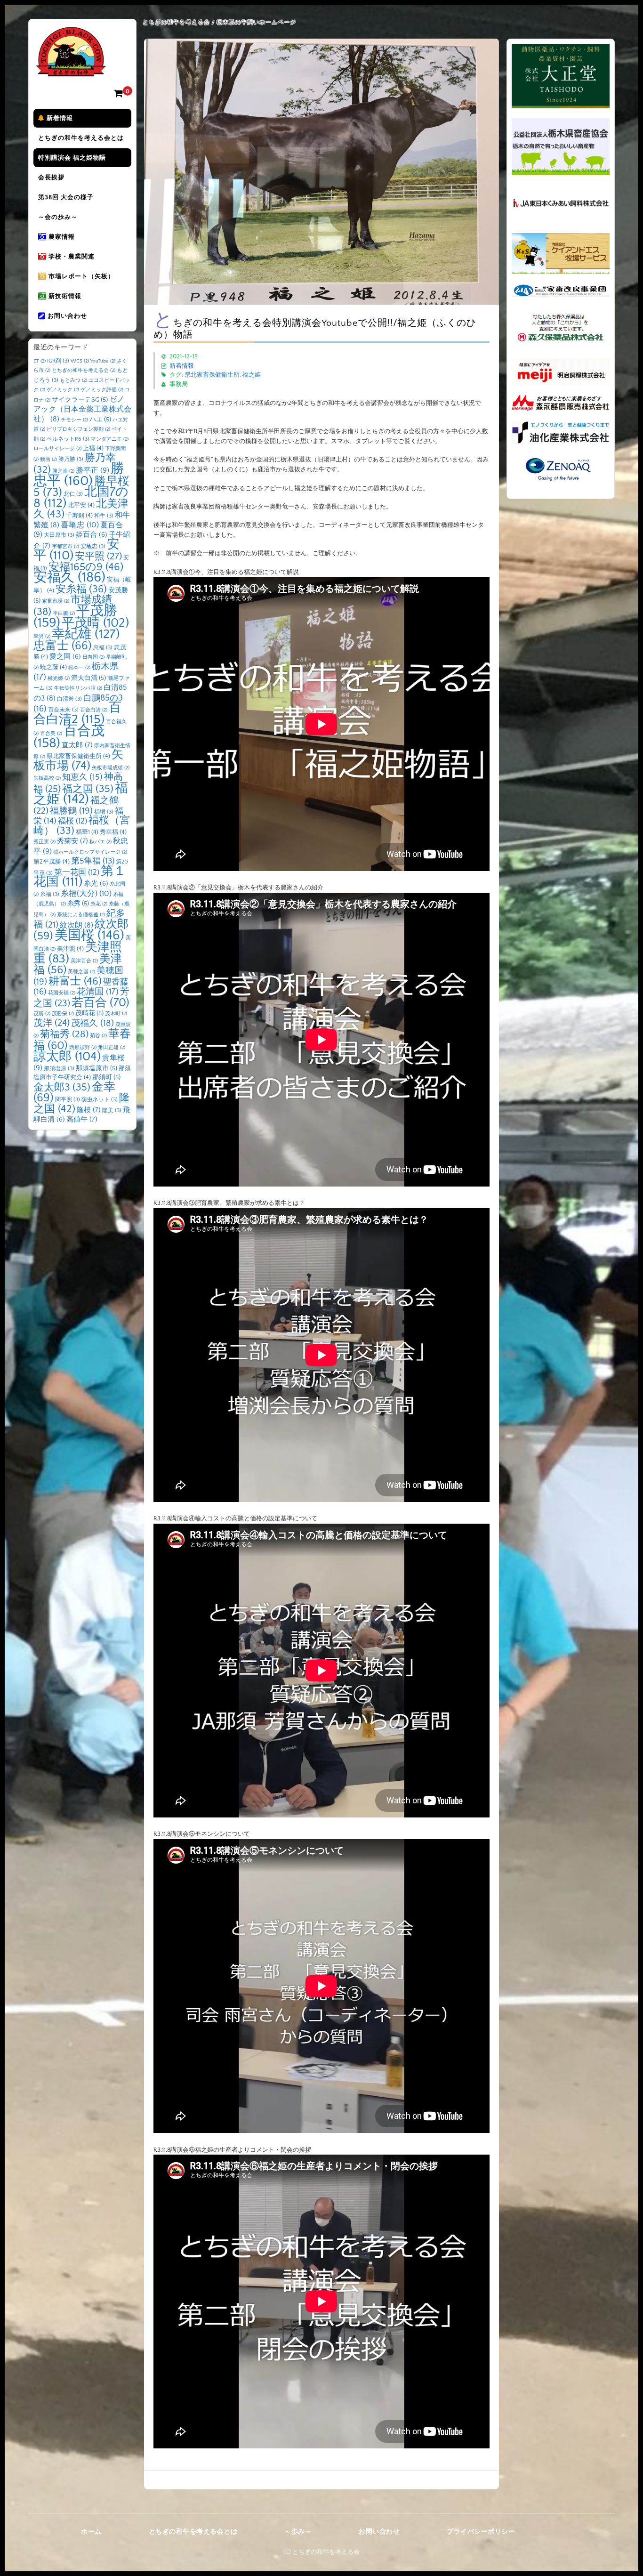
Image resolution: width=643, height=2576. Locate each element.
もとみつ (73, 380)
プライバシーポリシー (481, 2532)
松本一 (79, 668)
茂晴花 (89, 1013)
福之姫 (252, 375)
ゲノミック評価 (102, 390)
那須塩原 (59, 1069)
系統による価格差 (81, 915)
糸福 (50, 894)
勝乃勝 (71, 459)
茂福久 (92, 1023)
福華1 (87, 832)
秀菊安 (72, 841)
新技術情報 (64, 296)
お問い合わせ (66, 316)
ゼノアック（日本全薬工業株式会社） (82, 409)
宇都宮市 (65, 547)
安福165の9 (86, 567)
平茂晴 (95, 623)
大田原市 (59, 535)
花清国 (98, 992)
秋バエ (100, 842)
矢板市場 (78, 760)
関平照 (68, 1100)
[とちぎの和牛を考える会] (71, 69)
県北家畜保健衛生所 (212, 375)
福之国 (88, 789)
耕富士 (75, 981)
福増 (104, 812)
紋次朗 (76, 925)
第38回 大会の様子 (66, 197)
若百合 (100, 1003)
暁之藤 (53, 667)
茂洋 (52, 1023)
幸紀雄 (86, 634)
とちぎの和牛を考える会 (84, 371)
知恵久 (82, 777)
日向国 (93, 657)
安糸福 (81, 589)
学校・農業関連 (71, 257)
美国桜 (89, 935)
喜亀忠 (80, 525)
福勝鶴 (71, 811)
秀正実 (44, 842)
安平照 (98, 556)
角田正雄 (112, 1048)
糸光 (96, 884)
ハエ (100, 420)
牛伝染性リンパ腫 (78, 688)
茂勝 (42, 1014)
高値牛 (82, 1119)
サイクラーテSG (80, 400)
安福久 (69, 577)
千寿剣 (79, 516)
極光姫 (59, 678)
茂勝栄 (63, 1014)
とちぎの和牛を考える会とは (81, 138)
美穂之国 (81, 972)
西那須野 (83, 1048)
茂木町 (116, 1014)
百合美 (51, 734)
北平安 (81, 505)
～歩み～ (298, 2532)
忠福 (103, 648)
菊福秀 (64, 1034)
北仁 (73, 494)
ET (40, 361)
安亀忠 (93, 546)
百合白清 (94, 710)
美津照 (70, 949)
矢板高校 (47, 778)
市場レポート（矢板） (80, 276)
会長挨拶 (51, 178)
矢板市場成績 (111, 768)
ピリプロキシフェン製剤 (78, 429)
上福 (93, 448)
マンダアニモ (110, 439)
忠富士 (63, 646)
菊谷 (98, 1036)
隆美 (112, 1110)
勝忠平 (79, 475)
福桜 (72, 821)
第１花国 (80, 877)
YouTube (103, 361)
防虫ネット (100, 1100)
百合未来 (63, 710)
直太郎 (77, 745)
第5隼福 (93, 861)
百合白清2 (77, 714)
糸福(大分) (86, 894)
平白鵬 (64, 614)
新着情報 (59, 118)
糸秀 (78, 904)
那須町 (106, 1077)
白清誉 (69, 699)
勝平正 (92, 470)
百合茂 (69, 737)
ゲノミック (63, 390)
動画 (48, 460)
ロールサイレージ (57, 449)
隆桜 (89, 1110)
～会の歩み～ (58, 217)
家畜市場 (56, 601)
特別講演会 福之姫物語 (72, 158)
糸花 (99, 904)
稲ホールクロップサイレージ (90, 852)
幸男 (42, 637)
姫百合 (92, 535)
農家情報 (61, 237)
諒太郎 (67, 1057)
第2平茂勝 (52, 862)
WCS (80, 361)
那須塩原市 (96, 1068)
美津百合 (84, 961)
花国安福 (62, 993)
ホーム (91, 2532)
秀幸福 (113, 832)
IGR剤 (58, 361)
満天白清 (88, 678)
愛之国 (65, 657)
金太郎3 (62, 1087)
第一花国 (77, 872)
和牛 (104, 516)
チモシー (74, 420)
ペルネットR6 (68, 439)
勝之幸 (63, 471)
